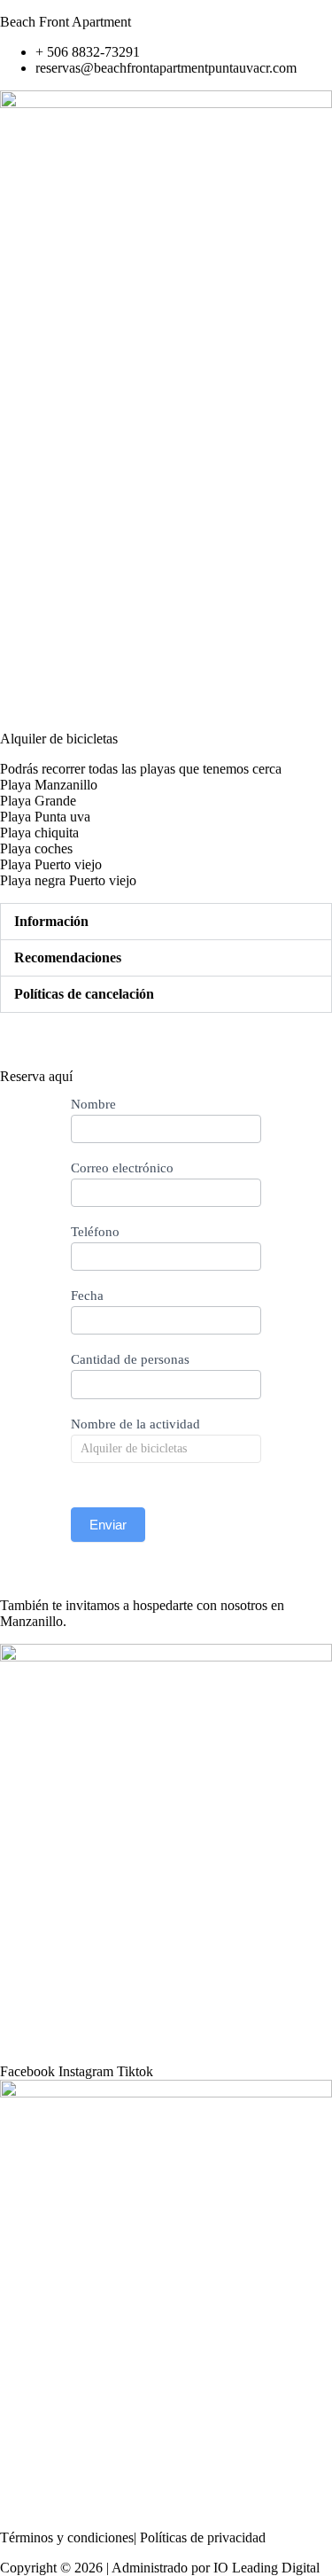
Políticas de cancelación (84, 994)
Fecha (87, 1296)
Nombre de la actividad (135, 1424)
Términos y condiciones (67, 2537)
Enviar (108, 1525)
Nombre (93, 1104)
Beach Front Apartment (66, 22)
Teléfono (95, 1232)
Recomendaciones (68, 957)
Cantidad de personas (130, 1359)
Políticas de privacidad (205, 2537)
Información (51, 921)
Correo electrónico (122, 1168)
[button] (166, 432)
